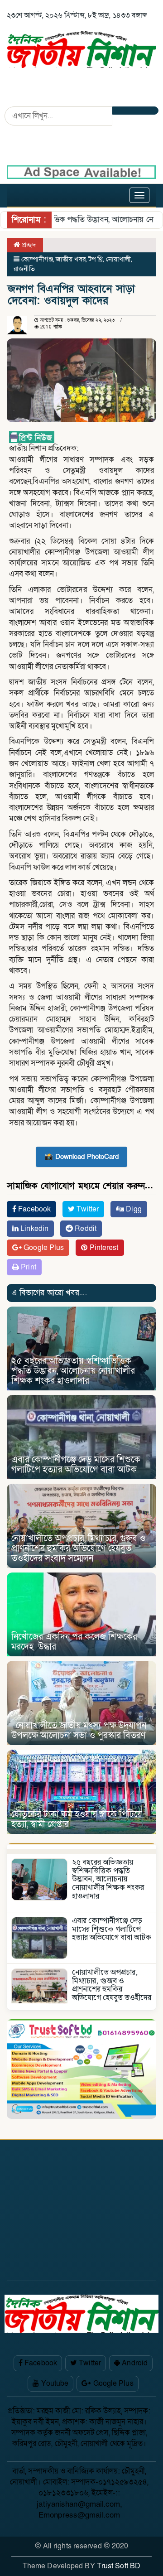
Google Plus (43, 1248)
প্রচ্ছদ (28, 245)
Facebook (34, 1209)
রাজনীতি (24, 269)
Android (134, 2363)
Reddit (85, 1229)
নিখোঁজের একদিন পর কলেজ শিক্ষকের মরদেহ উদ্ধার (74, 1642)
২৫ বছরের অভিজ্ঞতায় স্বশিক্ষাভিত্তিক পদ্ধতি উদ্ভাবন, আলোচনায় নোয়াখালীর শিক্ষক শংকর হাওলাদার (73, 1371)
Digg (133, 1209)
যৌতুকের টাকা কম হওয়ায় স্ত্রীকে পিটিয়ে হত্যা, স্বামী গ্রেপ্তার (77, 1819)
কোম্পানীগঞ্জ (37, 259)
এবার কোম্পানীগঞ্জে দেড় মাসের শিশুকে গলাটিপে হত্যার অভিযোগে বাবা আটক (76, 1465)
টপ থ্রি (96, 259)
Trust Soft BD (119, 2566)
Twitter (87, 1209)
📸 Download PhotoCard (81, 1157)
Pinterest (103, 1248)
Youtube (54, 2383)
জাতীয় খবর (71, 259)
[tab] (81, 1846)
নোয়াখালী (118, 259)
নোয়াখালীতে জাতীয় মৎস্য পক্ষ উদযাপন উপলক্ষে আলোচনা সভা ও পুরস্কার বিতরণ (79, 1731)
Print (28, 1267)
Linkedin (34, 1229)
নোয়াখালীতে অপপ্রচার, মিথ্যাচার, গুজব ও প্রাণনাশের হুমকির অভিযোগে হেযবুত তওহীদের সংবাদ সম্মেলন (78, 1548)
